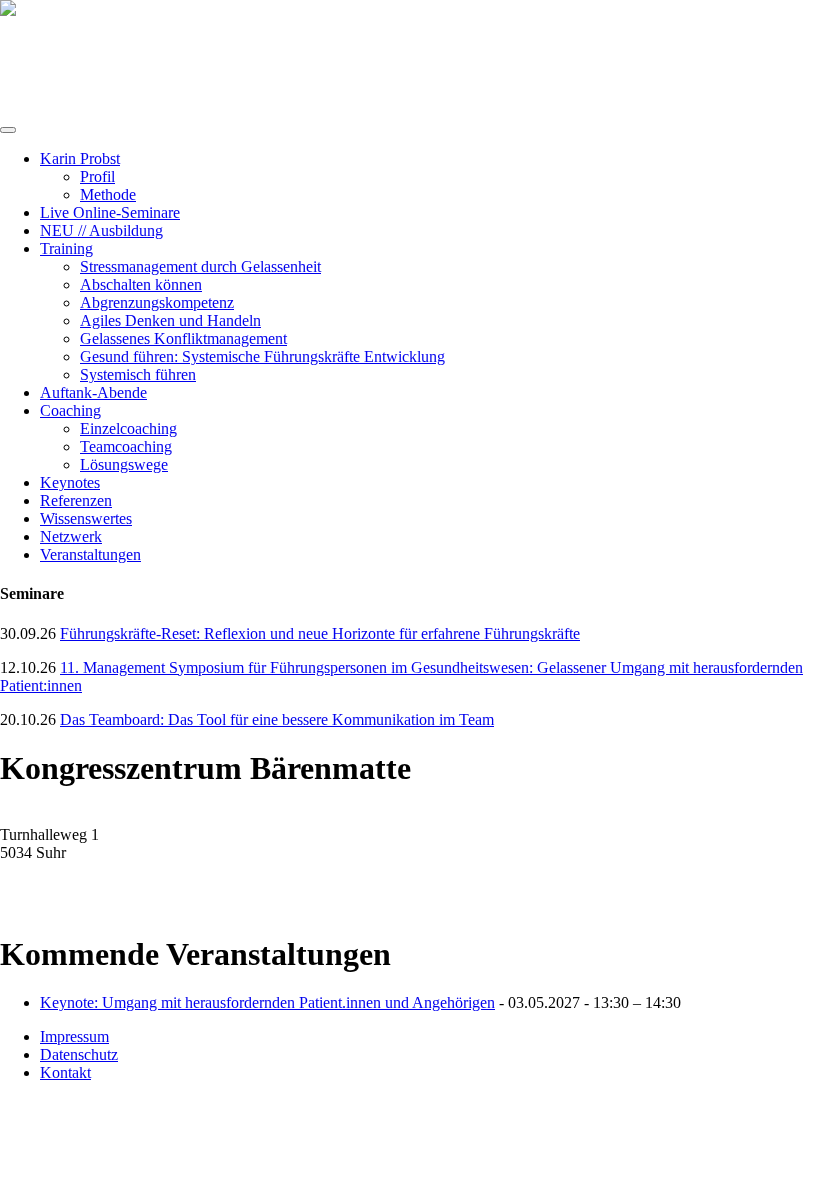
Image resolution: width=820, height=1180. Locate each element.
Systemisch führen (138, 374)
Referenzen (76, 500)
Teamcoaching (126, 446)
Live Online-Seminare (110, 212)
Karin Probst (80, 158)
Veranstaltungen (90, 554)
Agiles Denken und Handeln (170, 320)
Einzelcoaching (128, 428)
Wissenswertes (86, 518)
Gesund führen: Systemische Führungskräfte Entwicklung (262, 356)
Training (66, 248)
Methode (108, 194)
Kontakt (65, 1072)
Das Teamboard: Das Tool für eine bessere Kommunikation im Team (277, 719)
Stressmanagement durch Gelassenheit (200, 266)
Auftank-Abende (93, 392)
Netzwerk (71, 536)
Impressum (74, 1036)
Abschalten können (141, 284)
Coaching (70, 410)
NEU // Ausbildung (101, 230)
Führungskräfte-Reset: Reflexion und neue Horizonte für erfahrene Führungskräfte (320, 633)
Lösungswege (124, 464)
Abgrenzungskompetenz (157, 302)
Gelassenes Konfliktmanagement (183, 338)
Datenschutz (79, 1054)
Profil (97, 176)
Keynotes (70, 482)
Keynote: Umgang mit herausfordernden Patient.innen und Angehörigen (267, 1002)
